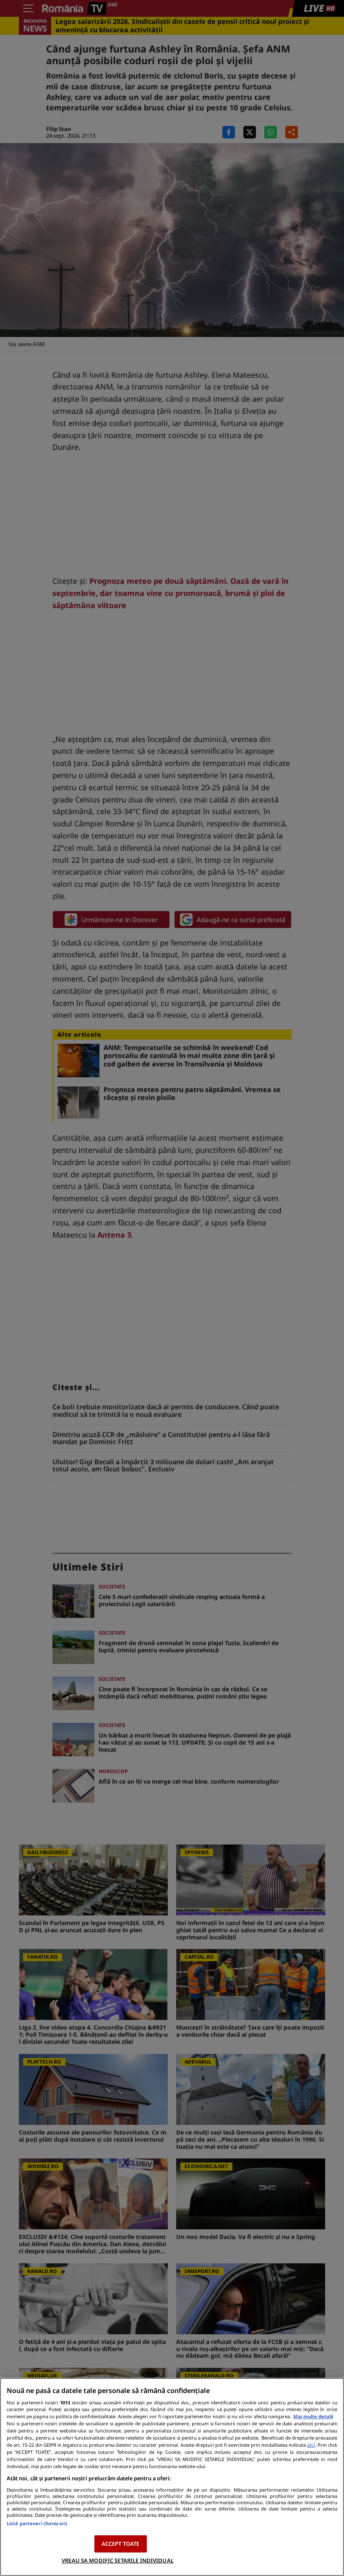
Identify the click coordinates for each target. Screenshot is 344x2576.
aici (311, 2445)
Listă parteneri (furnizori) (37, 2523)
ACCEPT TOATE (121, 2544)
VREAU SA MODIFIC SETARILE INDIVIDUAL (118, 2560)
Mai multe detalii (313, 2416)
